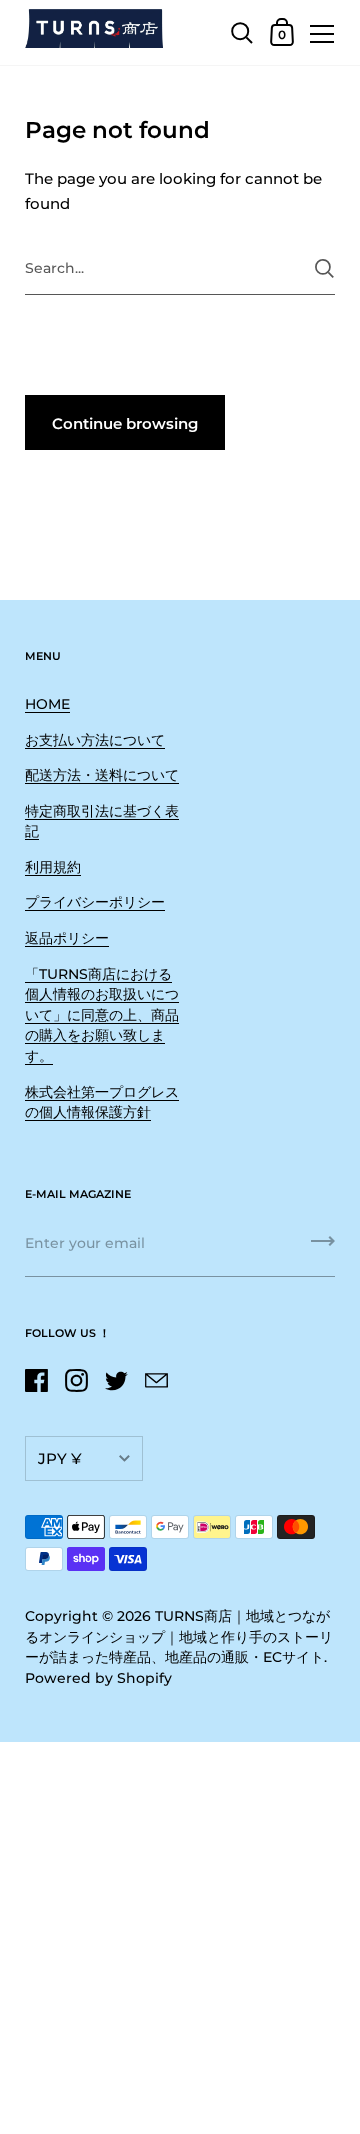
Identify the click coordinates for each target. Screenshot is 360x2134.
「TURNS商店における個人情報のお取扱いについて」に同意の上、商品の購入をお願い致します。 (102, 1015)
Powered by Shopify (98, 1678)
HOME (47, 704)
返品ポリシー (67, 938)
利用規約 (53, 867)
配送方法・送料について (102, 775)
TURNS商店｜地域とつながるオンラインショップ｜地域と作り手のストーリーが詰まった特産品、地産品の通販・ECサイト (179, 1636)
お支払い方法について (95, 740)
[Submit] (324, 268)
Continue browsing (125, 423)
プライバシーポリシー (95, 902)
